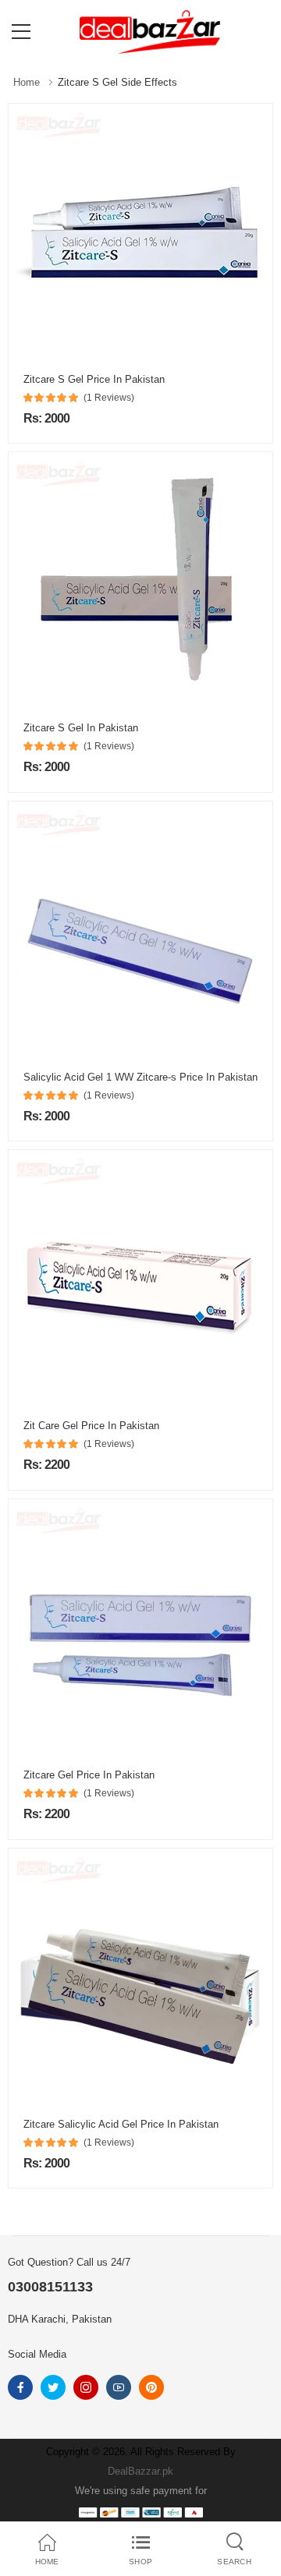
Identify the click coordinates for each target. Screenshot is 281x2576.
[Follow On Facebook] (20, 2387)
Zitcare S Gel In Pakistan (81, 728)
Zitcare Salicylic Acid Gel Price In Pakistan (121, 2124)
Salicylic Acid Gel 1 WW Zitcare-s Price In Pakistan (140, 1077)
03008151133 (50, 2287)
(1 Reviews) (109, 398)
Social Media (37, 2354)
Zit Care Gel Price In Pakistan (91, 1426)
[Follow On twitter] (53, 2387)
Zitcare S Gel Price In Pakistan (94, 379)
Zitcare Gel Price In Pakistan (89, 1775)
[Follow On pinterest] (151, 2387)
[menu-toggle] (21, 32)
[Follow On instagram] (86, 2387)
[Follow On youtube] (119, 2387)
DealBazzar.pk (140, 2471)
